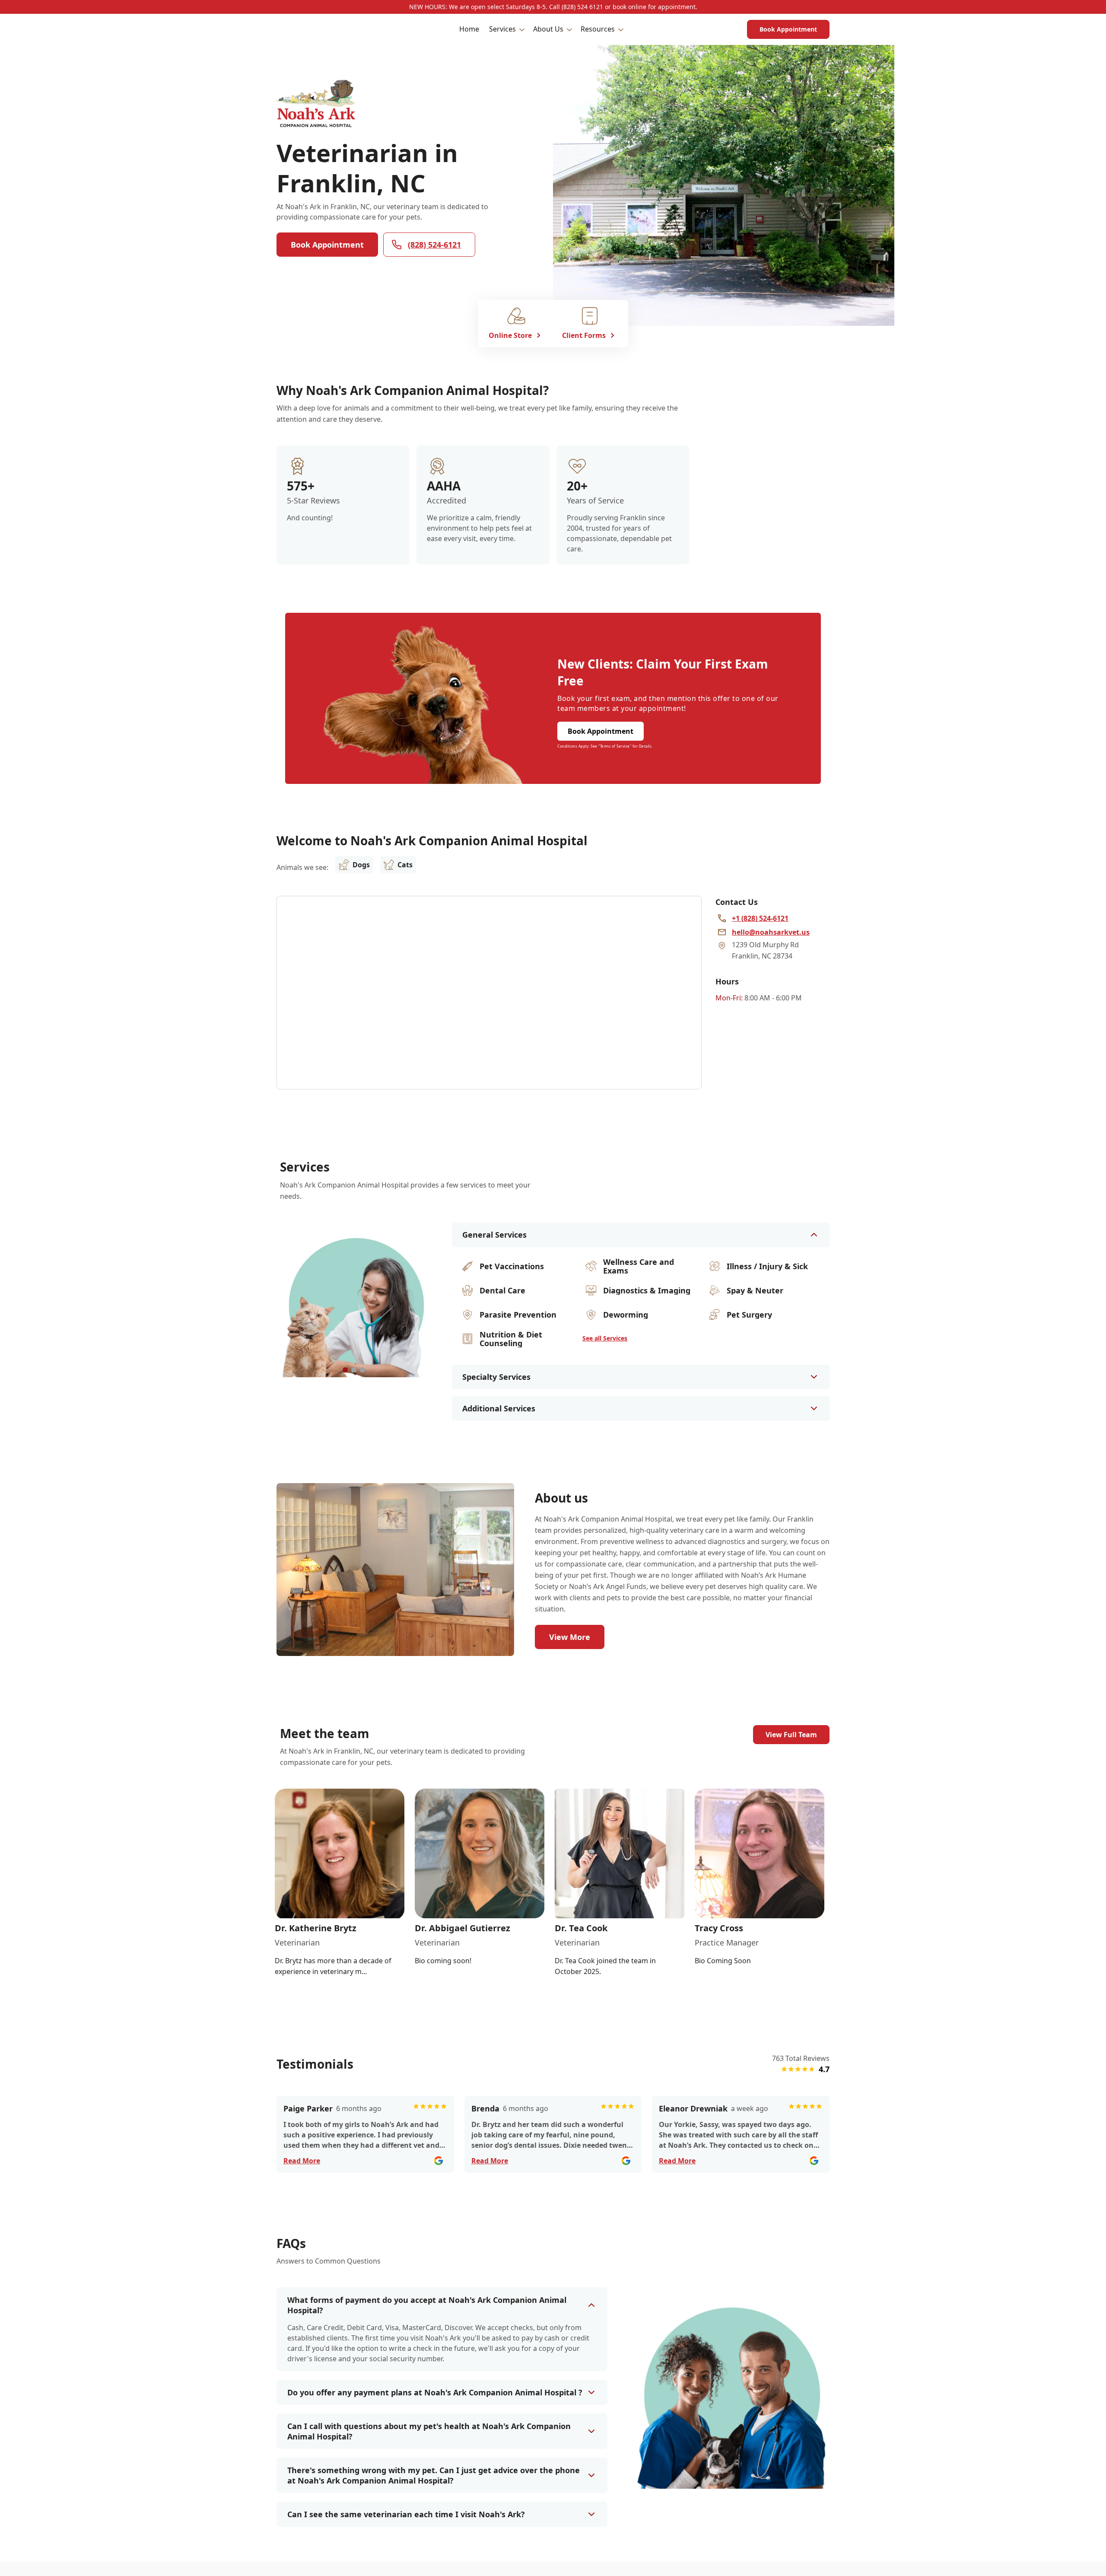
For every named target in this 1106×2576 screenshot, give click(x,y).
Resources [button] (598, 29)
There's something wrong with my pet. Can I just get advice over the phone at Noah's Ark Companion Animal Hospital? (434, 2475)
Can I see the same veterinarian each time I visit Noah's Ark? (406, 2514)
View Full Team (791, 1735)
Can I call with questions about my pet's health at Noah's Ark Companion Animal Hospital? (429, 2431)
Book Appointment (788, 29)
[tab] (345, 1370)
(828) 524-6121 (434, 245)
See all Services (605, 1338)
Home (469, 29)
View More (570, 1637)
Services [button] (502, 29)
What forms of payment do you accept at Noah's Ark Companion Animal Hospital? (427, 2305)
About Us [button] (548, 29)
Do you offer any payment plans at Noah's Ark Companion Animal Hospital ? (435, 2392)
